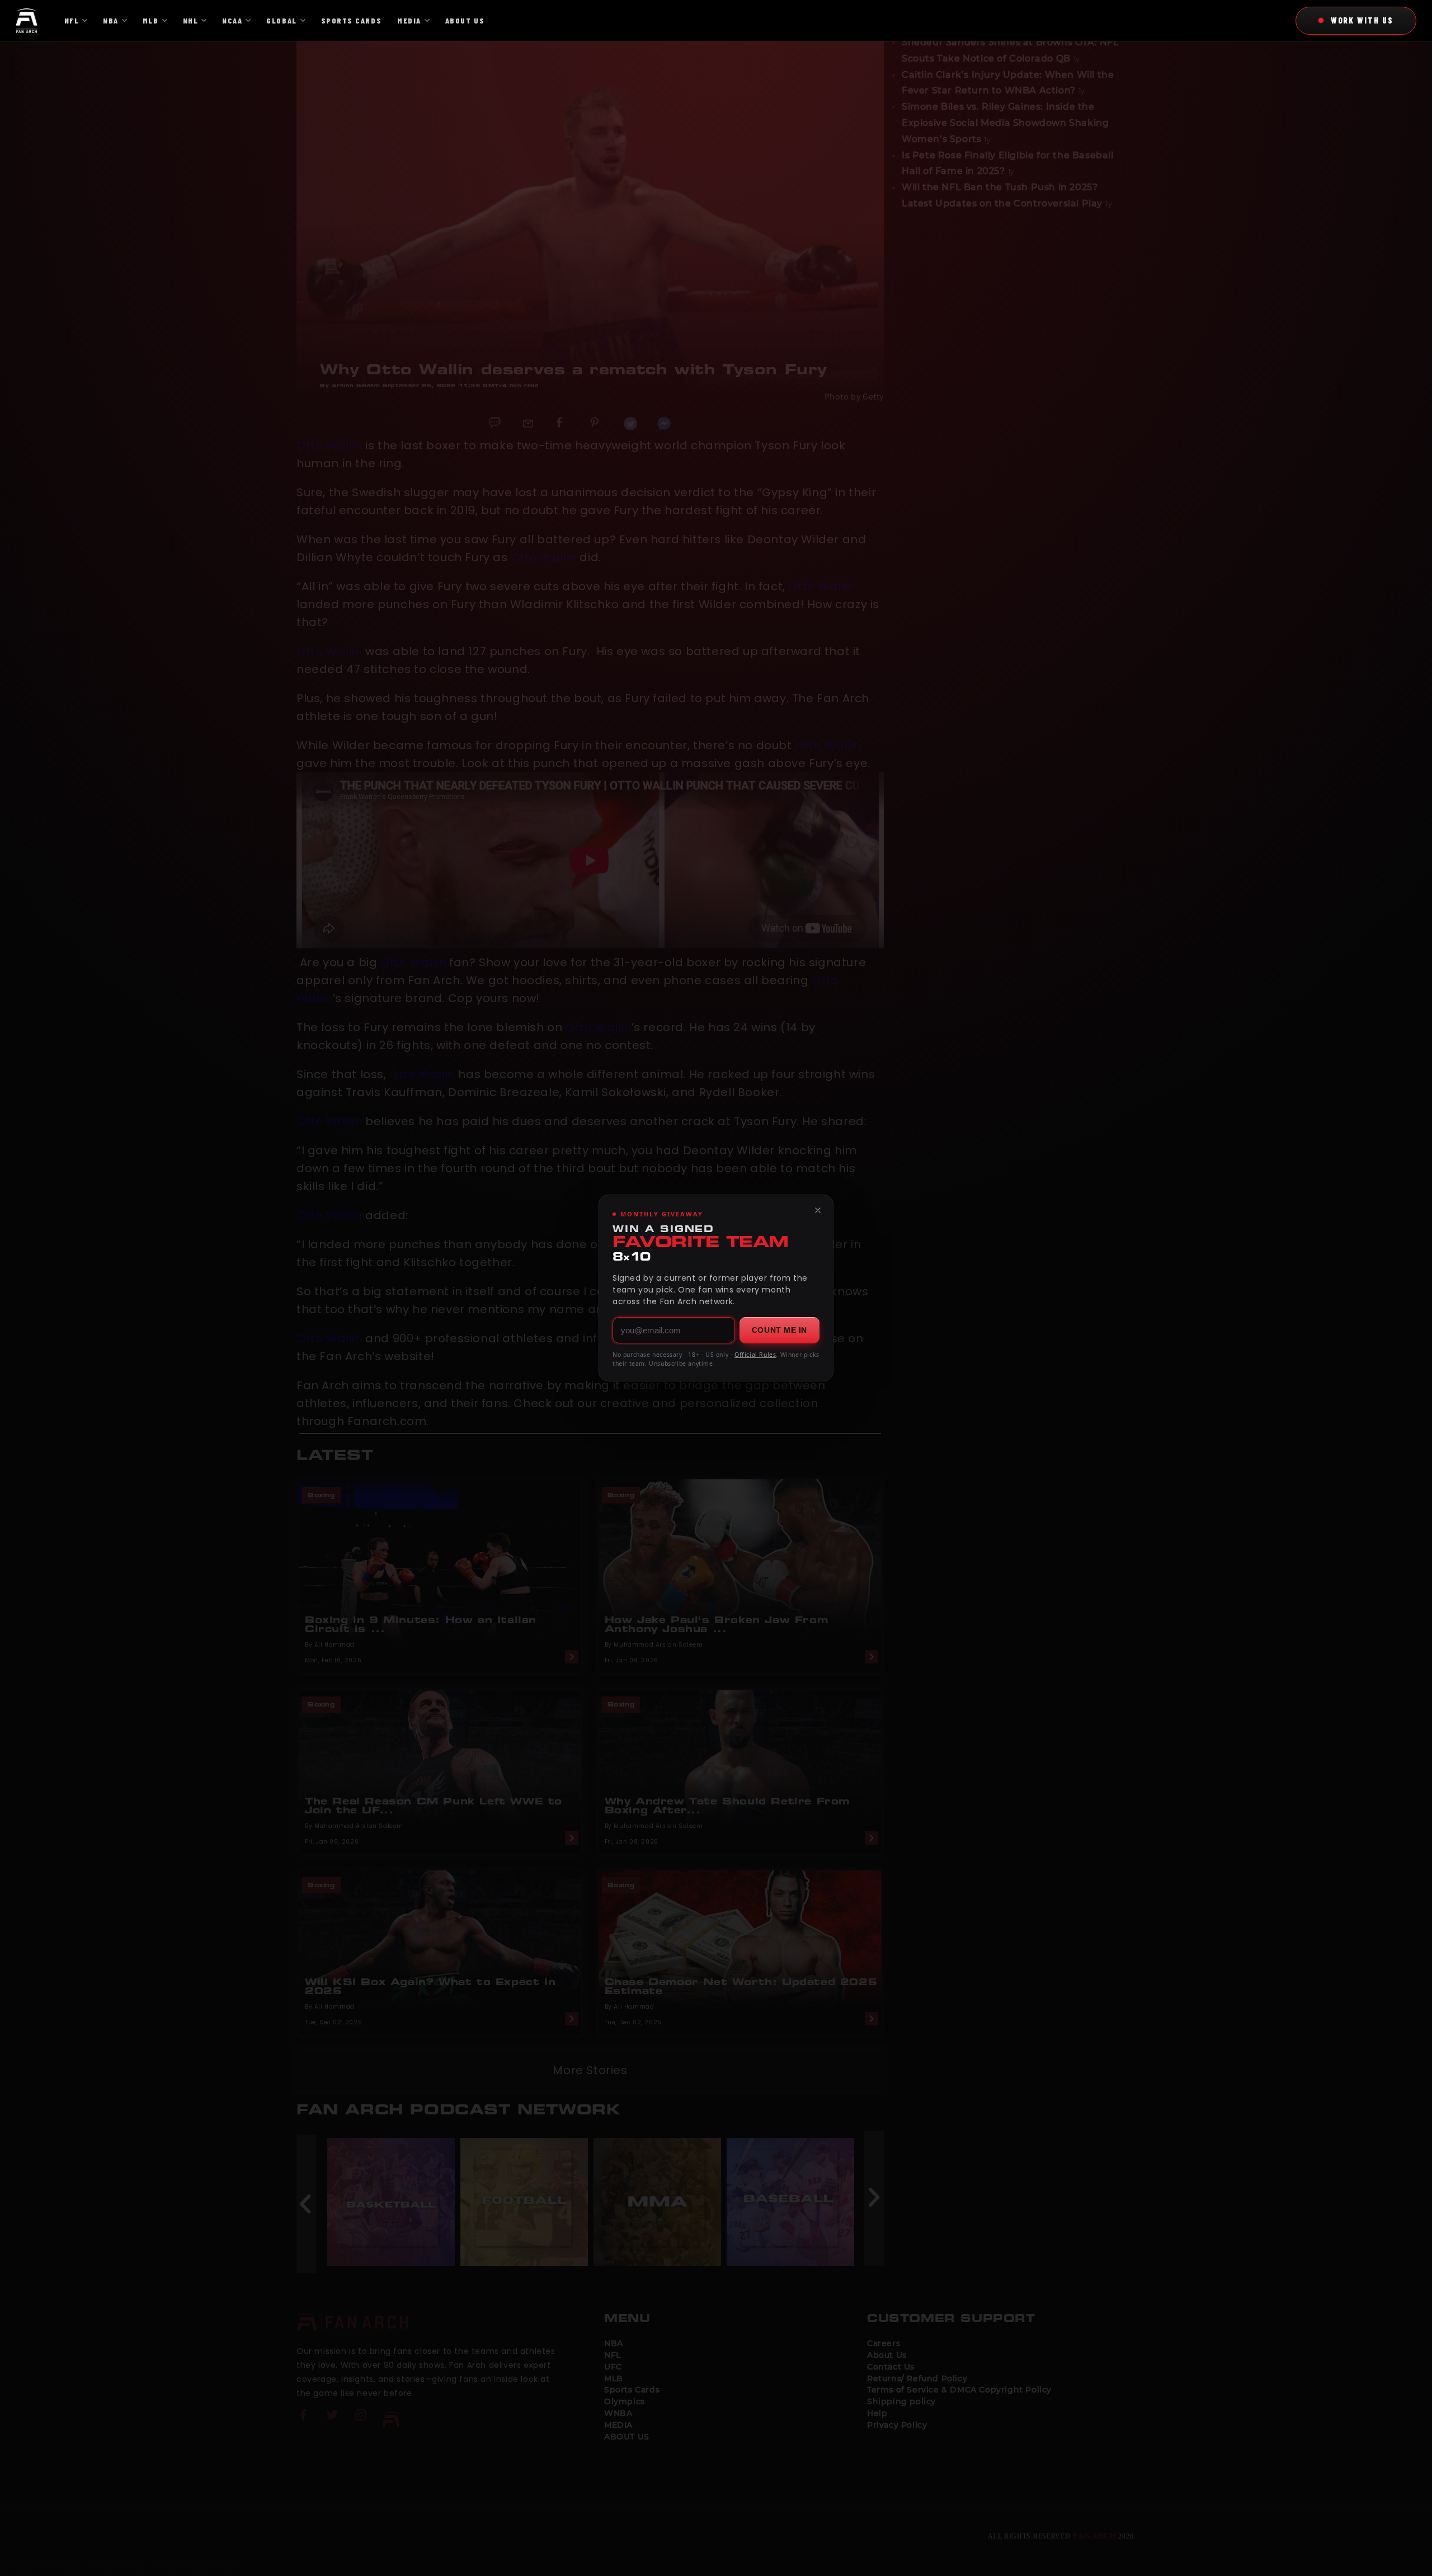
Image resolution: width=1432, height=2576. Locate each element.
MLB (151, 20)
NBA (111, 20)
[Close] (818, 1210)
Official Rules (755, 1355)
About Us (465, 20)
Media (409, 20)
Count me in (779, 1330)
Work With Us (1362, 20)
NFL (72, 20)
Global (281, 20)
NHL (191, 20)
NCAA (232, 20)
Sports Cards (351, 20)
